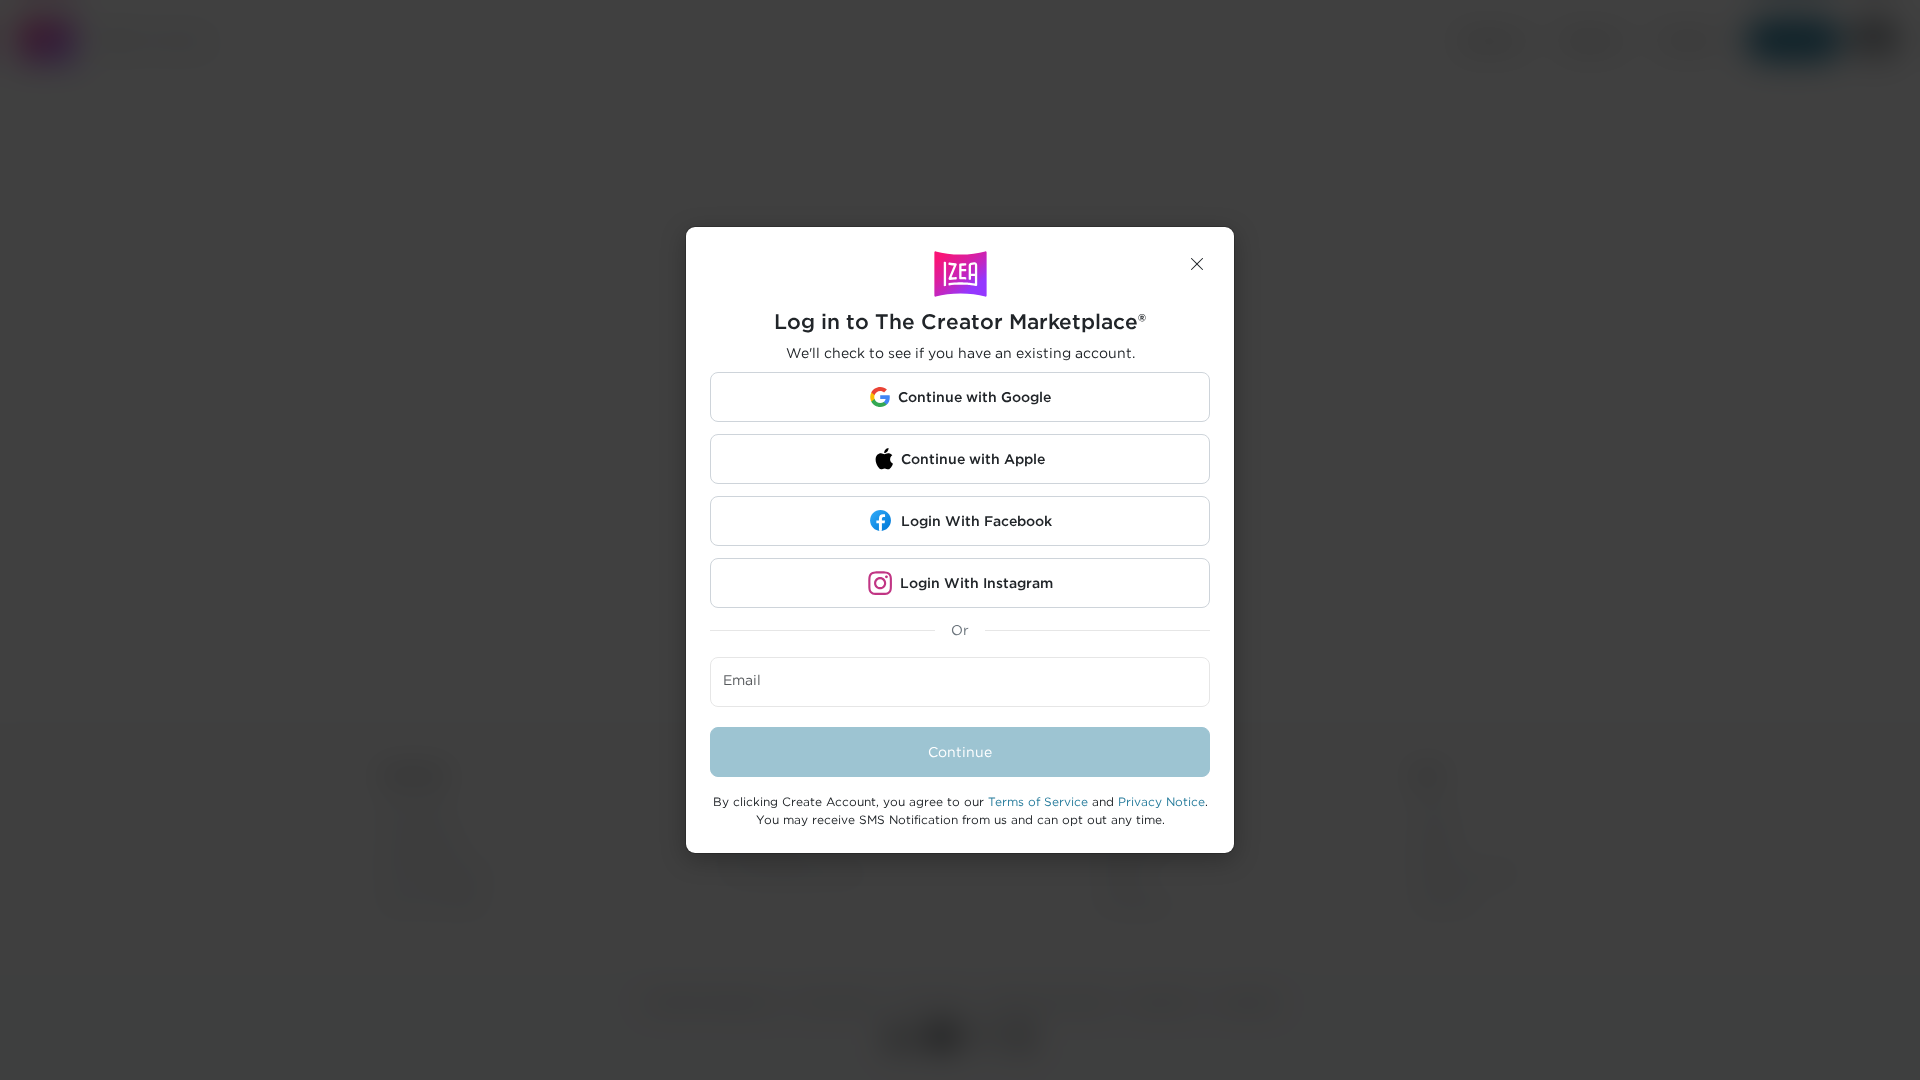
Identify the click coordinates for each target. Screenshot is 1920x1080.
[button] (1197, 264)
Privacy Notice (1161, 801)
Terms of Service (1038, 801)
